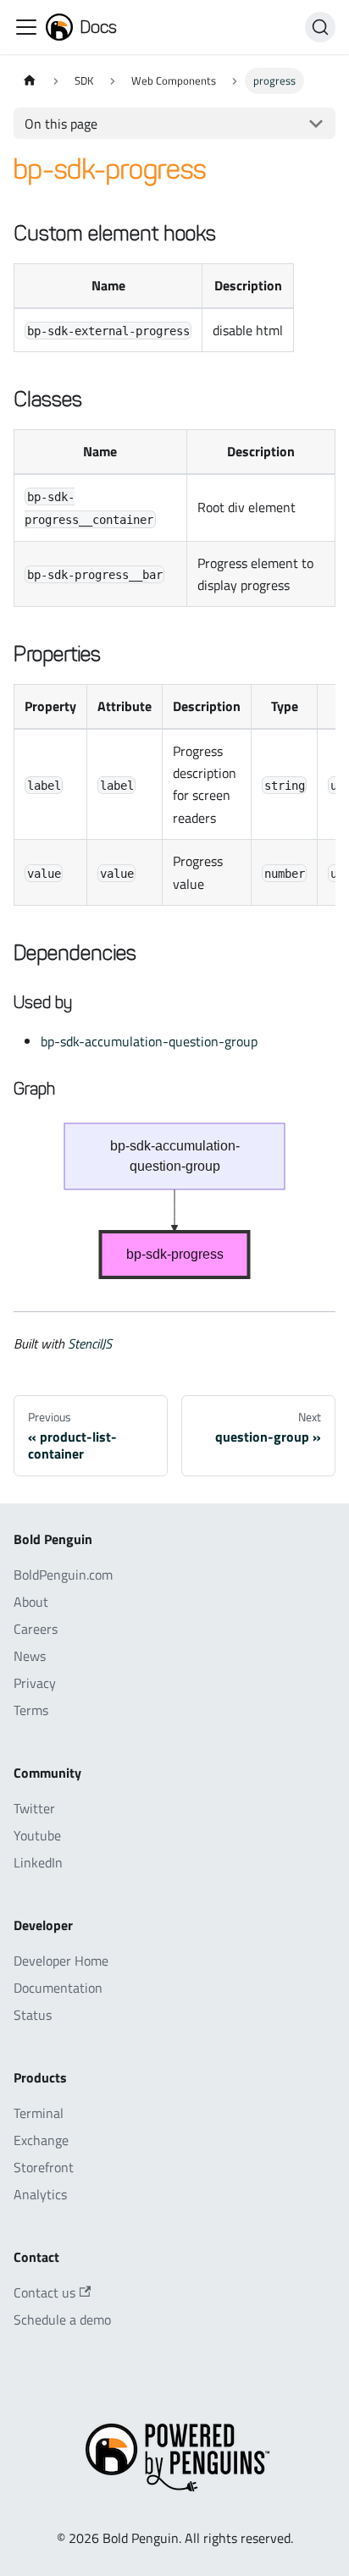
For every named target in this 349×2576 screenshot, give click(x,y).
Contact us (44, 2292)
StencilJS (90, 1343)
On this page (61, 124)
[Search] (320, 27)
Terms (31, 1710)
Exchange (41, 2140)
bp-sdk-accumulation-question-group (149, 1041)
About (31, 1602)
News (30, 1656)
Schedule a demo (62, 2320)
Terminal (39, 2113)
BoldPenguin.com (63, 1575)
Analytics (40, 2194)
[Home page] (30, 81)
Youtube (37, 1835)
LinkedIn (38, 1862)
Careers (36, 1629)
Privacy (35, 1683)
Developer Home (61, 1961)
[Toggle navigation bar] (26, 27)
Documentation (58, 1988)
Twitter (34, 1808)
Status (33, 2015)
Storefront (44, 2167)
